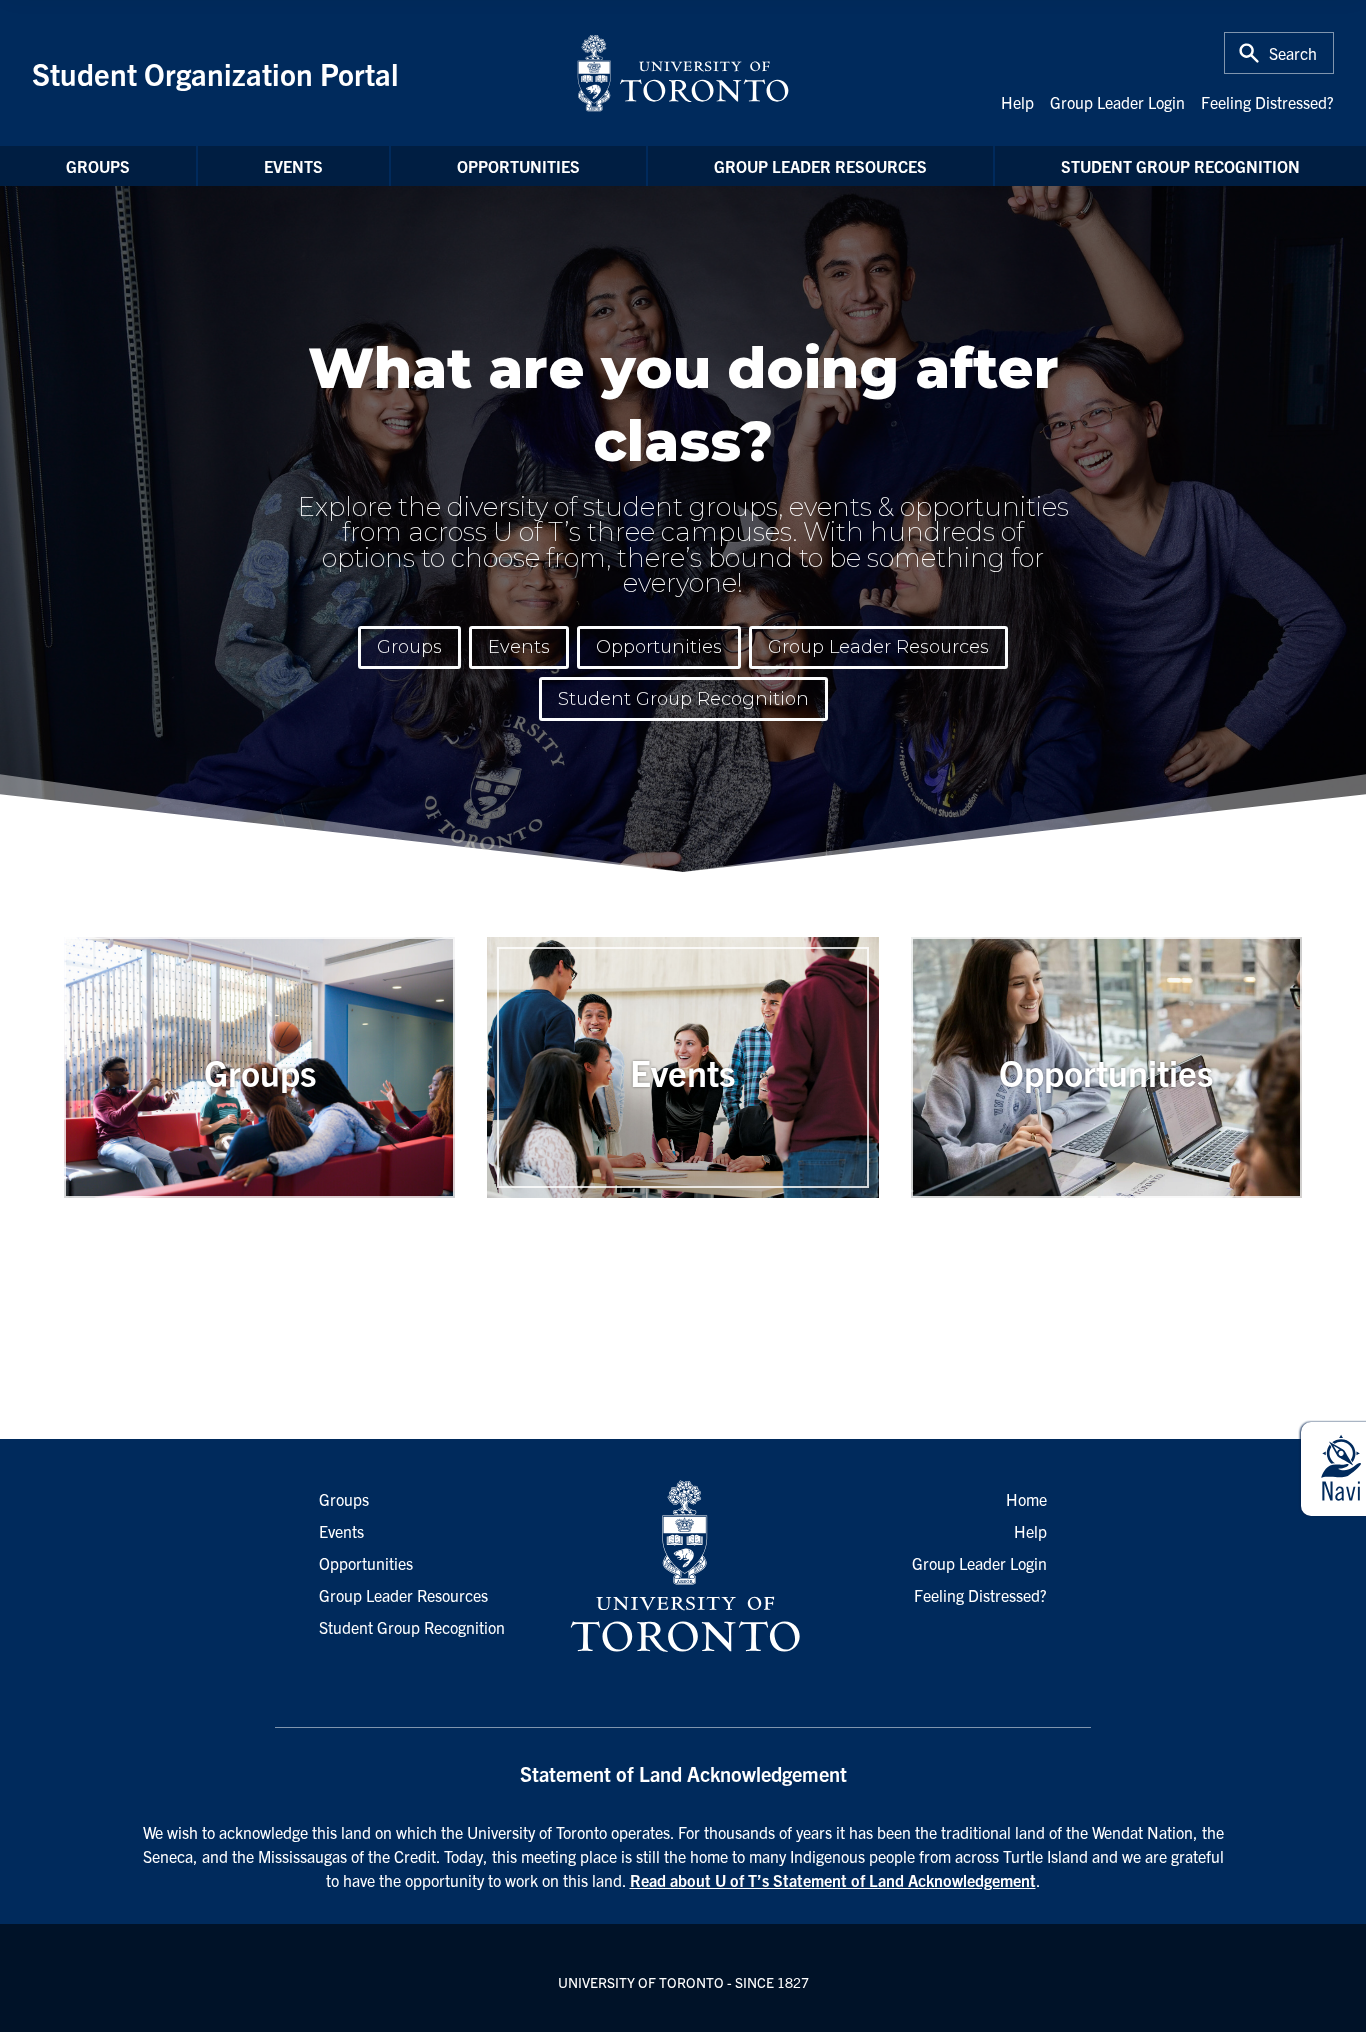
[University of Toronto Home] (683, 73)
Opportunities (518, 166)
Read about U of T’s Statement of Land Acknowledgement (833, 1880)
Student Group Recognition (1180, 166)
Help (1017, 102)
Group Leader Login (1117, 102)
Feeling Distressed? (1267, 102)
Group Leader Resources (820, 166)
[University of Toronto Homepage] (683, 1567)
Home (1026, 1499)
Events (293, 166)
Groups (98, 166)
